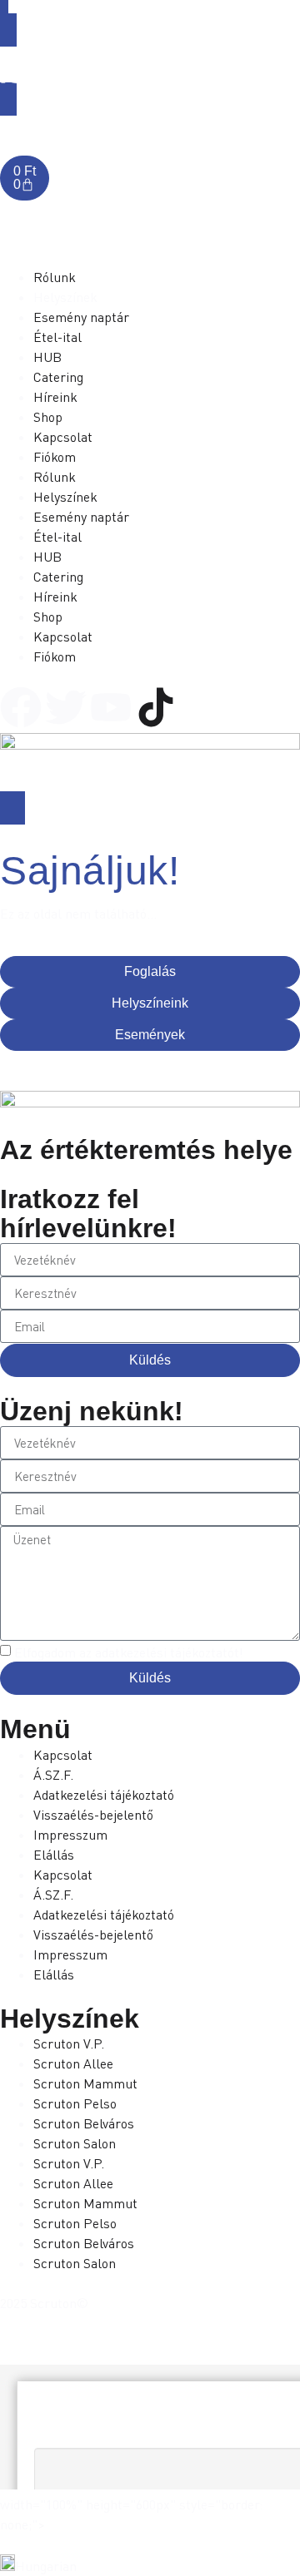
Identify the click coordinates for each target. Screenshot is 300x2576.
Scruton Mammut (85, 2083)
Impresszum (70, 1835)
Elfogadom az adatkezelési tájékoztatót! (129, 1653)
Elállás (54, 1855)
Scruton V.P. (69, 2043)
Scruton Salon (75, 2143)
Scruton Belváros (84, 2123)
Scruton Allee (73, 2063)
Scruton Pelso (75, 2103)
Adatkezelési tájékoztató (104, 1795)
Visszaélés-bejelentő (93, 1815)
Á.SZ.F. (53, 1775)
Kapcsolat (63, 1755)
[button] (150, 2565)
